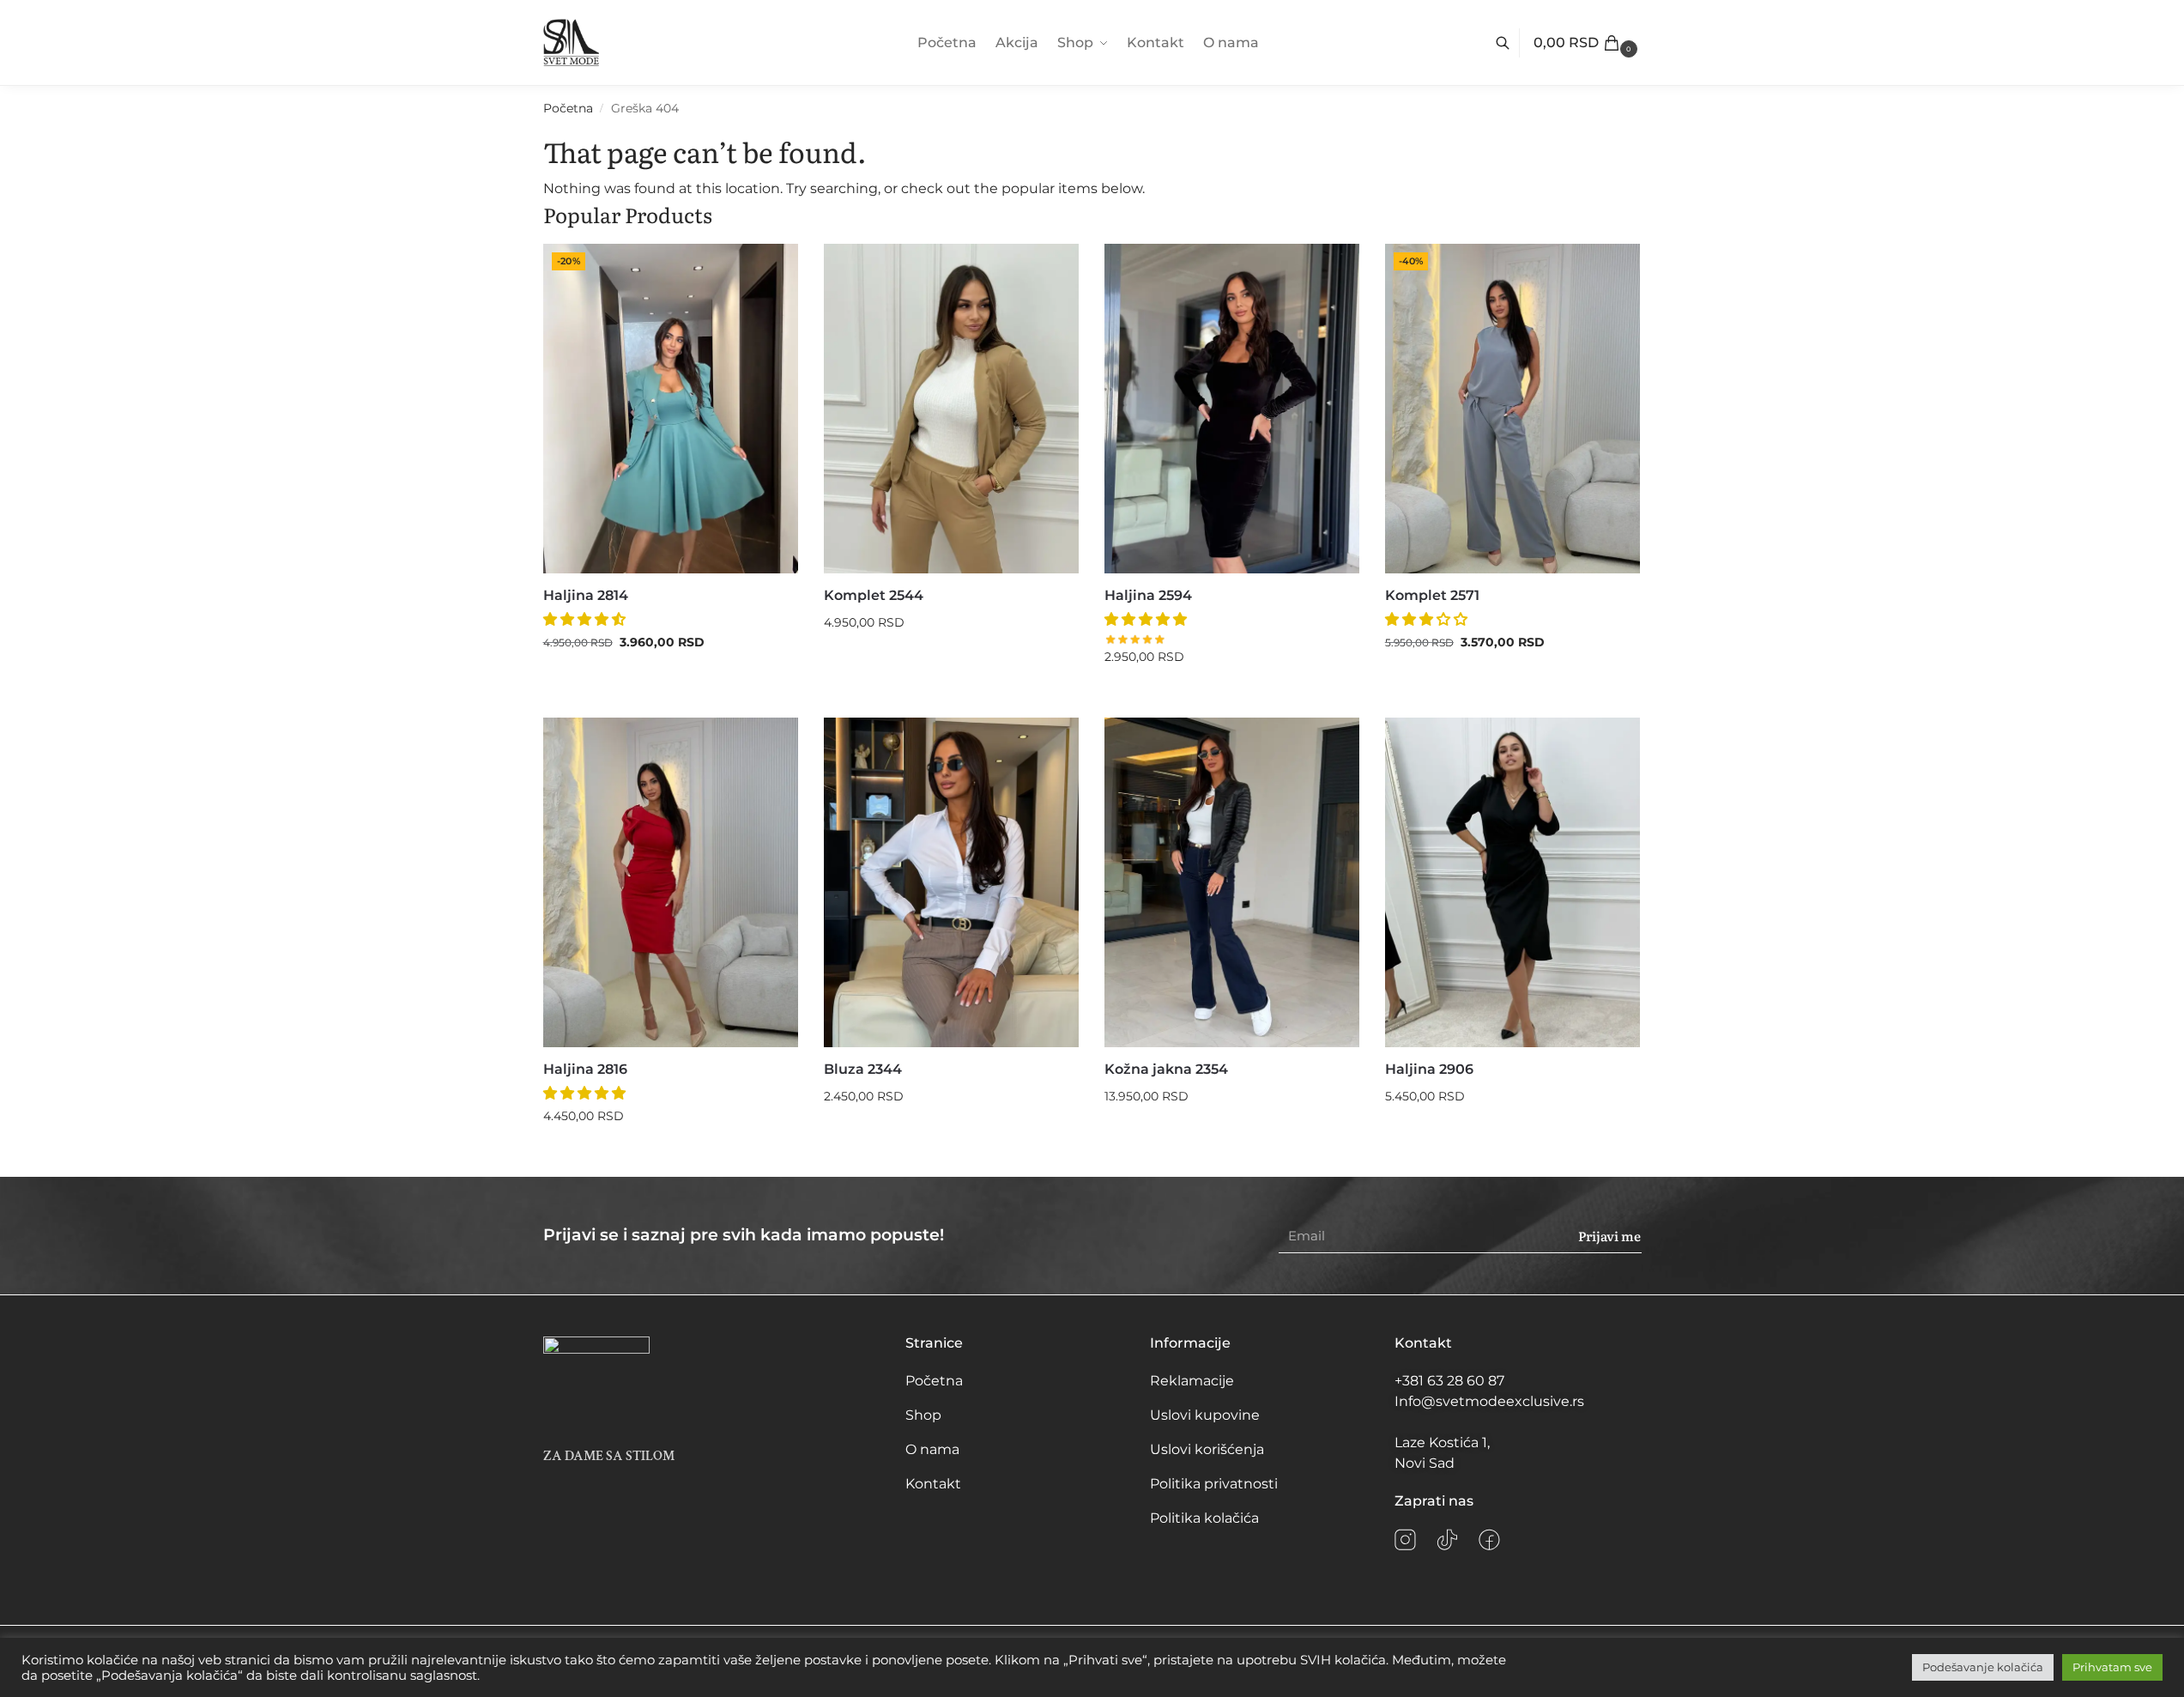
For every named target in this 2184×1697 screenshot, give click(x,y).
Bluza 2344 (863, 1069)
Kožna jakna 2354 (1166, 1069)
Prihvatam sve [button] (2112, 1667)
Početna (568, 108)
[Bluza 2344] (951, 882)
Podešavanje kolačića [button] (1983, 1667)
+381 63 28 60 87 (1449, 1381)
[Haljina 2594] (1232, 409)
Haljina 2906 (1429, 1069)
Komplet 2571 (1432, 595)
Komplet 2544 (874, 595)
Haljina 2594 (1148, 595)
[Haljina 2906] (1512, 882)
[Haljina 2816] (671, 882)
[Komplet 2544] (951, 409)
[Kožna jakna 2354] (1232, 882)
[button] (1588, 43)
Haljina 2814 (586, 595)
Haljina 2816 (585, 1069)
